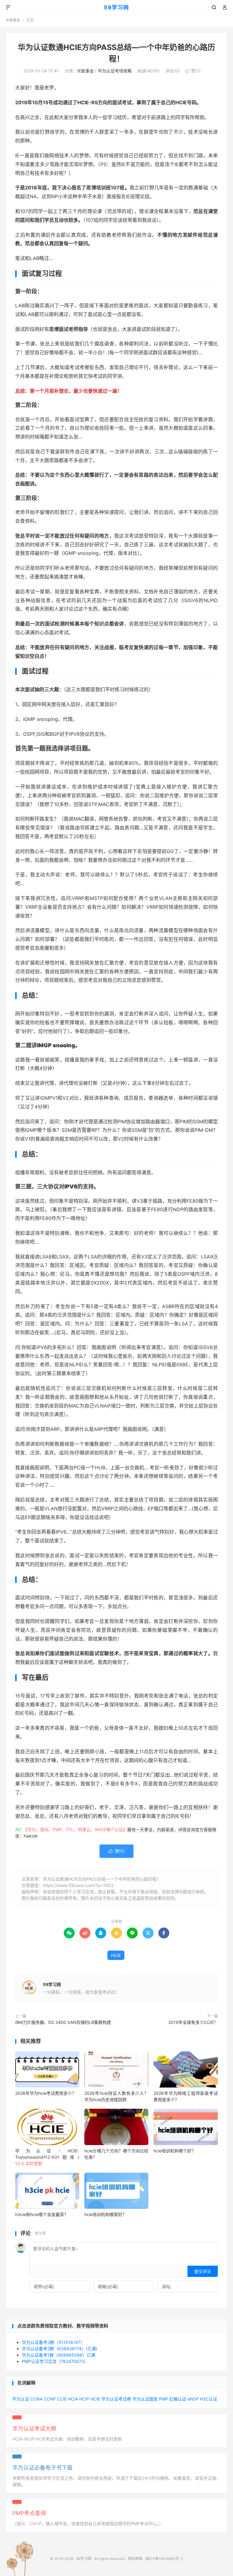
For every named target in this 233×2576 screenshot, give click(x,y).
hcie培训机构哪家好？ (105, 2214)
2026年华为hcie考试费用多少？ (46, 2093)
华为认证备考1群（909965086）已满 (59, 2355)
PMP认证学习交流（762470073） (55, 2361)
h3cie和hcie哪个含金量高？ (42, 2214)
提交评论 (203, 2271)
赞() (193, 71)
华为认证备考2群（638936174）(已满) (60, 2349)
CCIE (62, 2399)
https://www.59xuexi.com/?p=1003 (78, 1885)
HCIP (84, 2399)
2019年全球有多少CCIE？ (193, 2022)
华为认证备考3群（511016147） (53, 2342)
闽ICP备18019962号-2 (164, 2559)
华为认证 (21, 2399)
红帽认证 (178, 2399)
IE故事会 (13, 20)
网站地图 (135, 2559)
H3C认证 (209, 2399)
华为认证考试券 (116, 2399)
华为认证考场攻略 (115, 71)
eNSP (193, 2399)
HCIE (116, 1955)
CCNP (50, 2399)
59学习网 (116, 7)
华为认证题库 (145, 2399)
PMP (164, 2399)
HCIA (73, 2399)
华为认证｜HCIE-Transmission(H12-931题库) (47, 2157)
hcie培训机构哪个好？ (175, 2151)
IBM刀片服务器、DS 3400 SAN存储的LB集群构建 (63, 2022)
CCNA (36, 2399)
